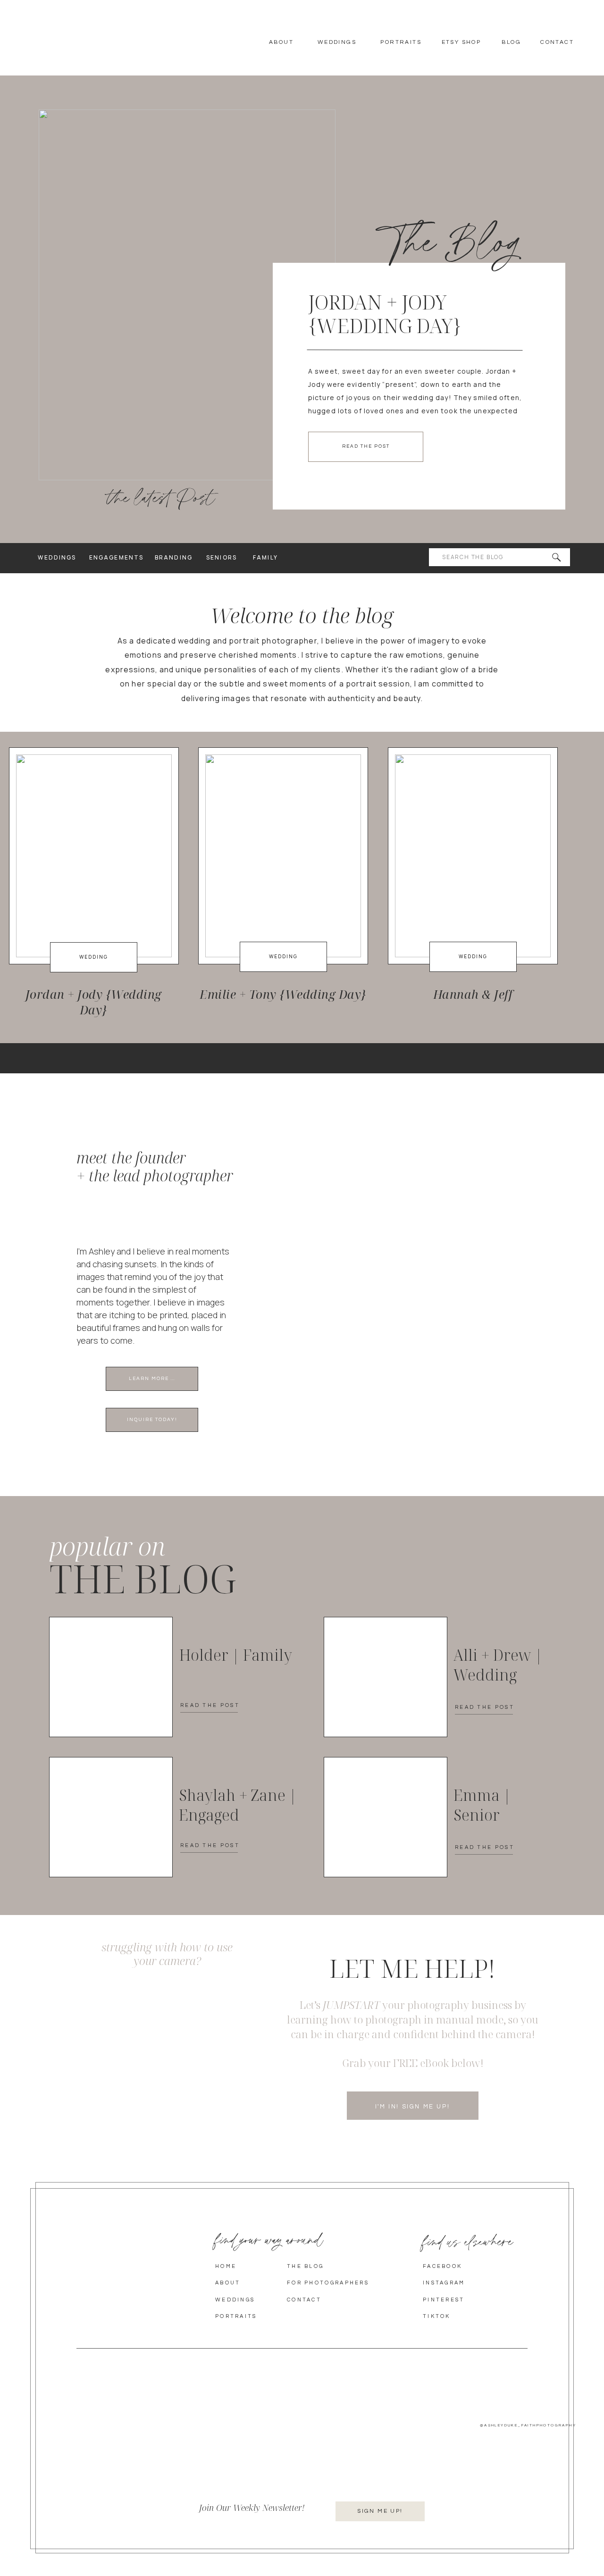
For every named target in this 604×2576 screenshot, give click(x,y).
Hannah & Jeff (473, 994)
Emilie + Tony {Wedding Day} (283, 994)
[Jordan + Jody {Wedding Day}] (187, 295)
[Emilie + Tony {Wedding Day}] (283, 856)
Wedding (94, 957)
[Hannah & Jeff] (473, 856)
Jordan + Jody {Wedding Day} (385, 314)
